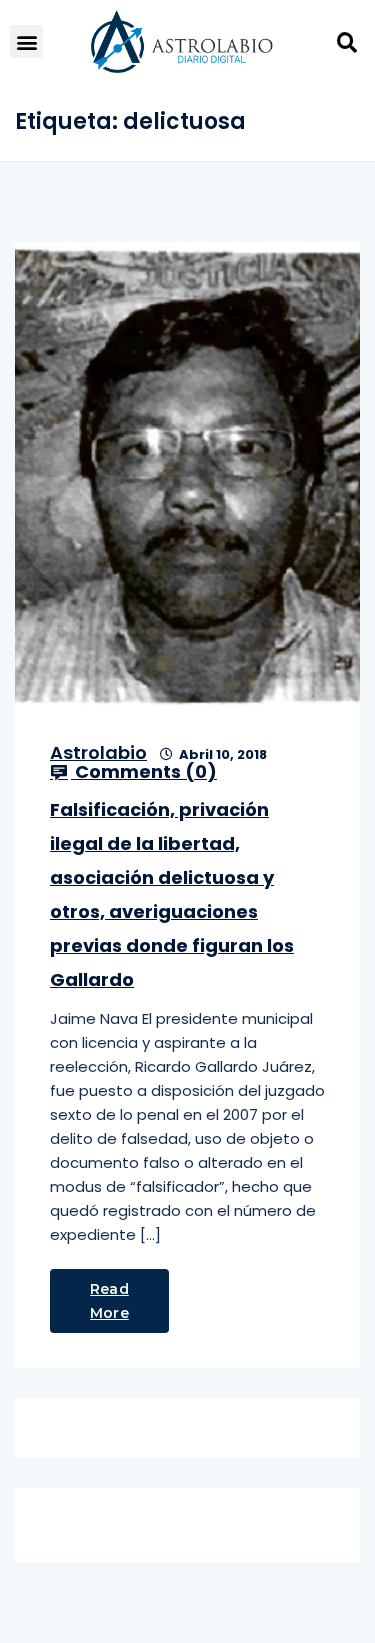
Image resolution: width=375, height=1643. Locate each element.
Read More (109, 1301)
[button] (26, 41)
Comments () (144, 772)
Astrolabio (98, 752)
